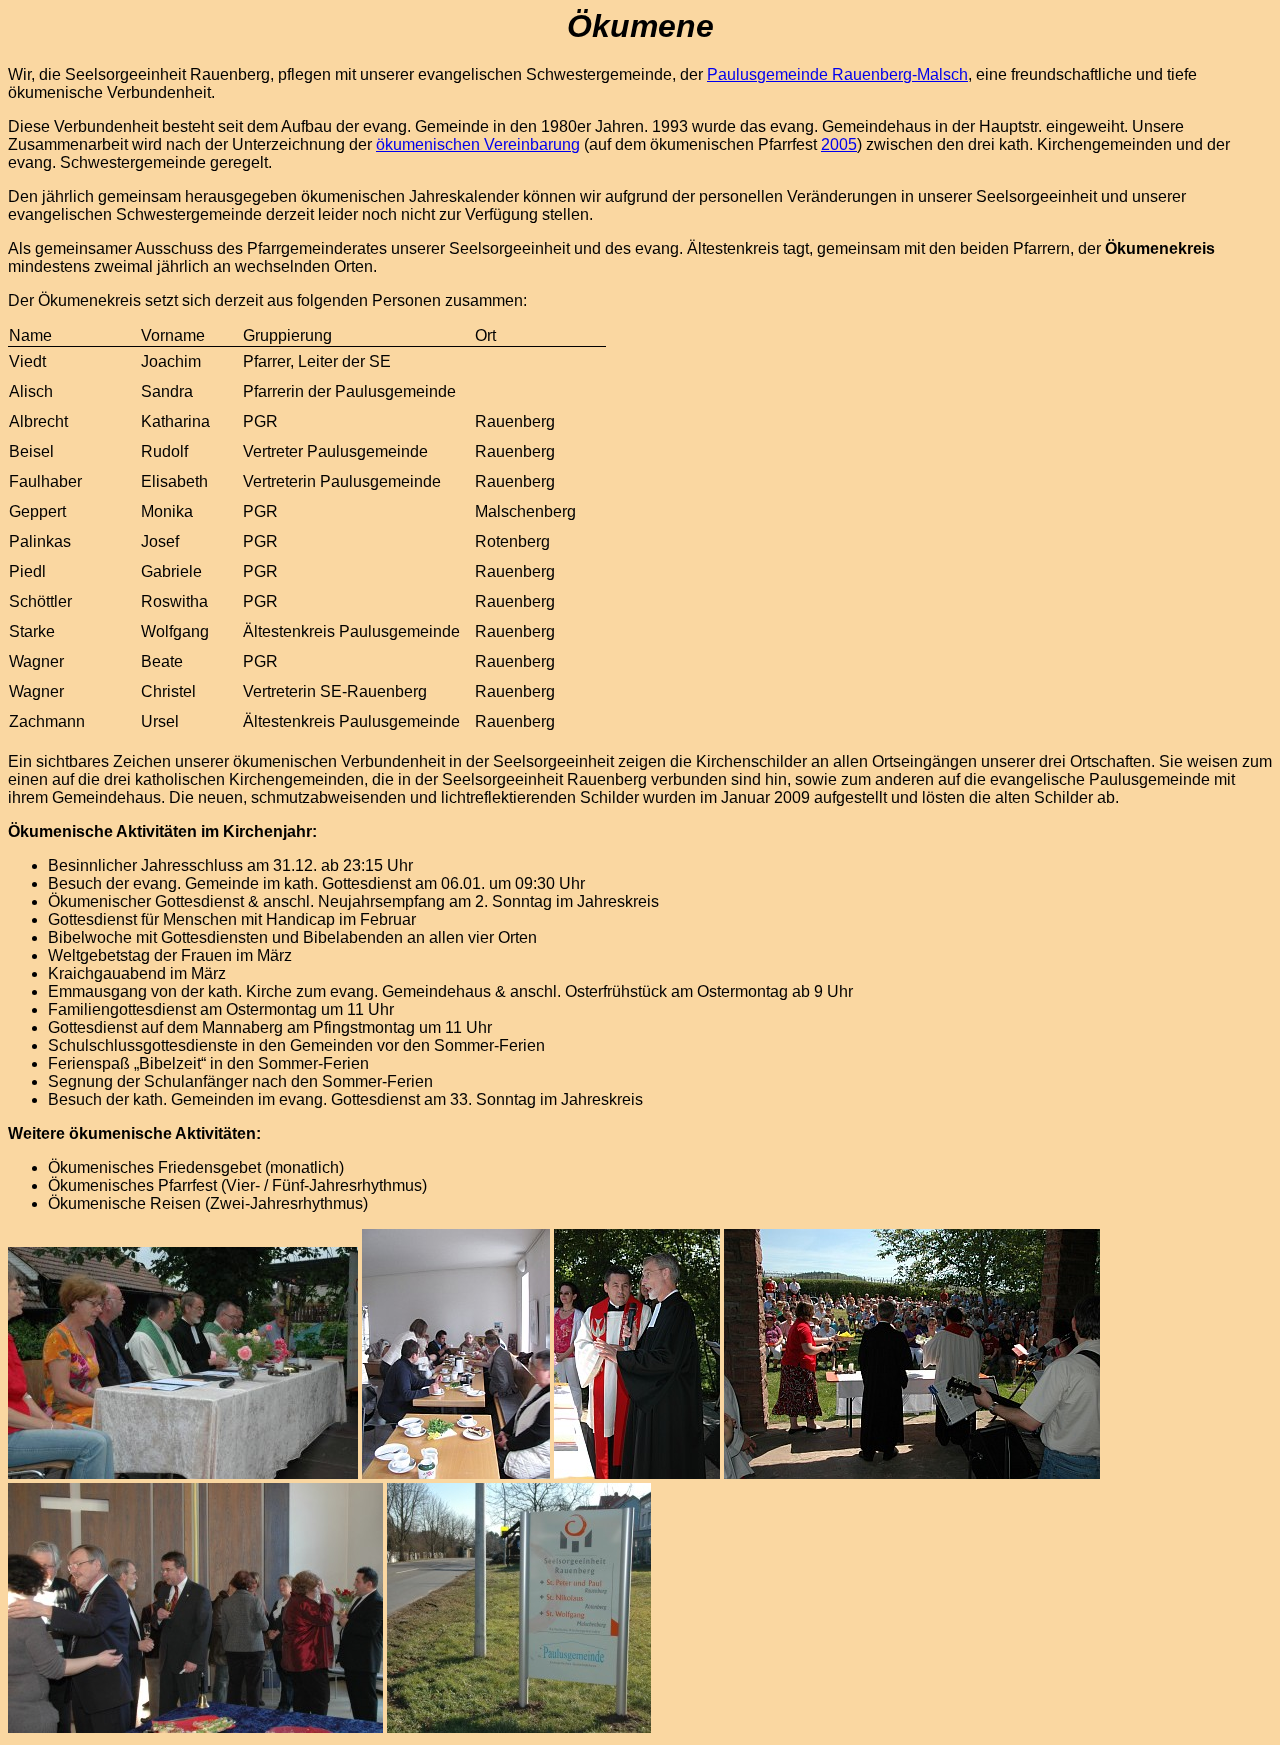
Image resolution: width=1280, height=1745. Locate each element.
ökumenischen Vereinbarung (478, 144)
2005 (839, 144)
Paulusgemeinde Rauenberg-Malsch (837, 74)
